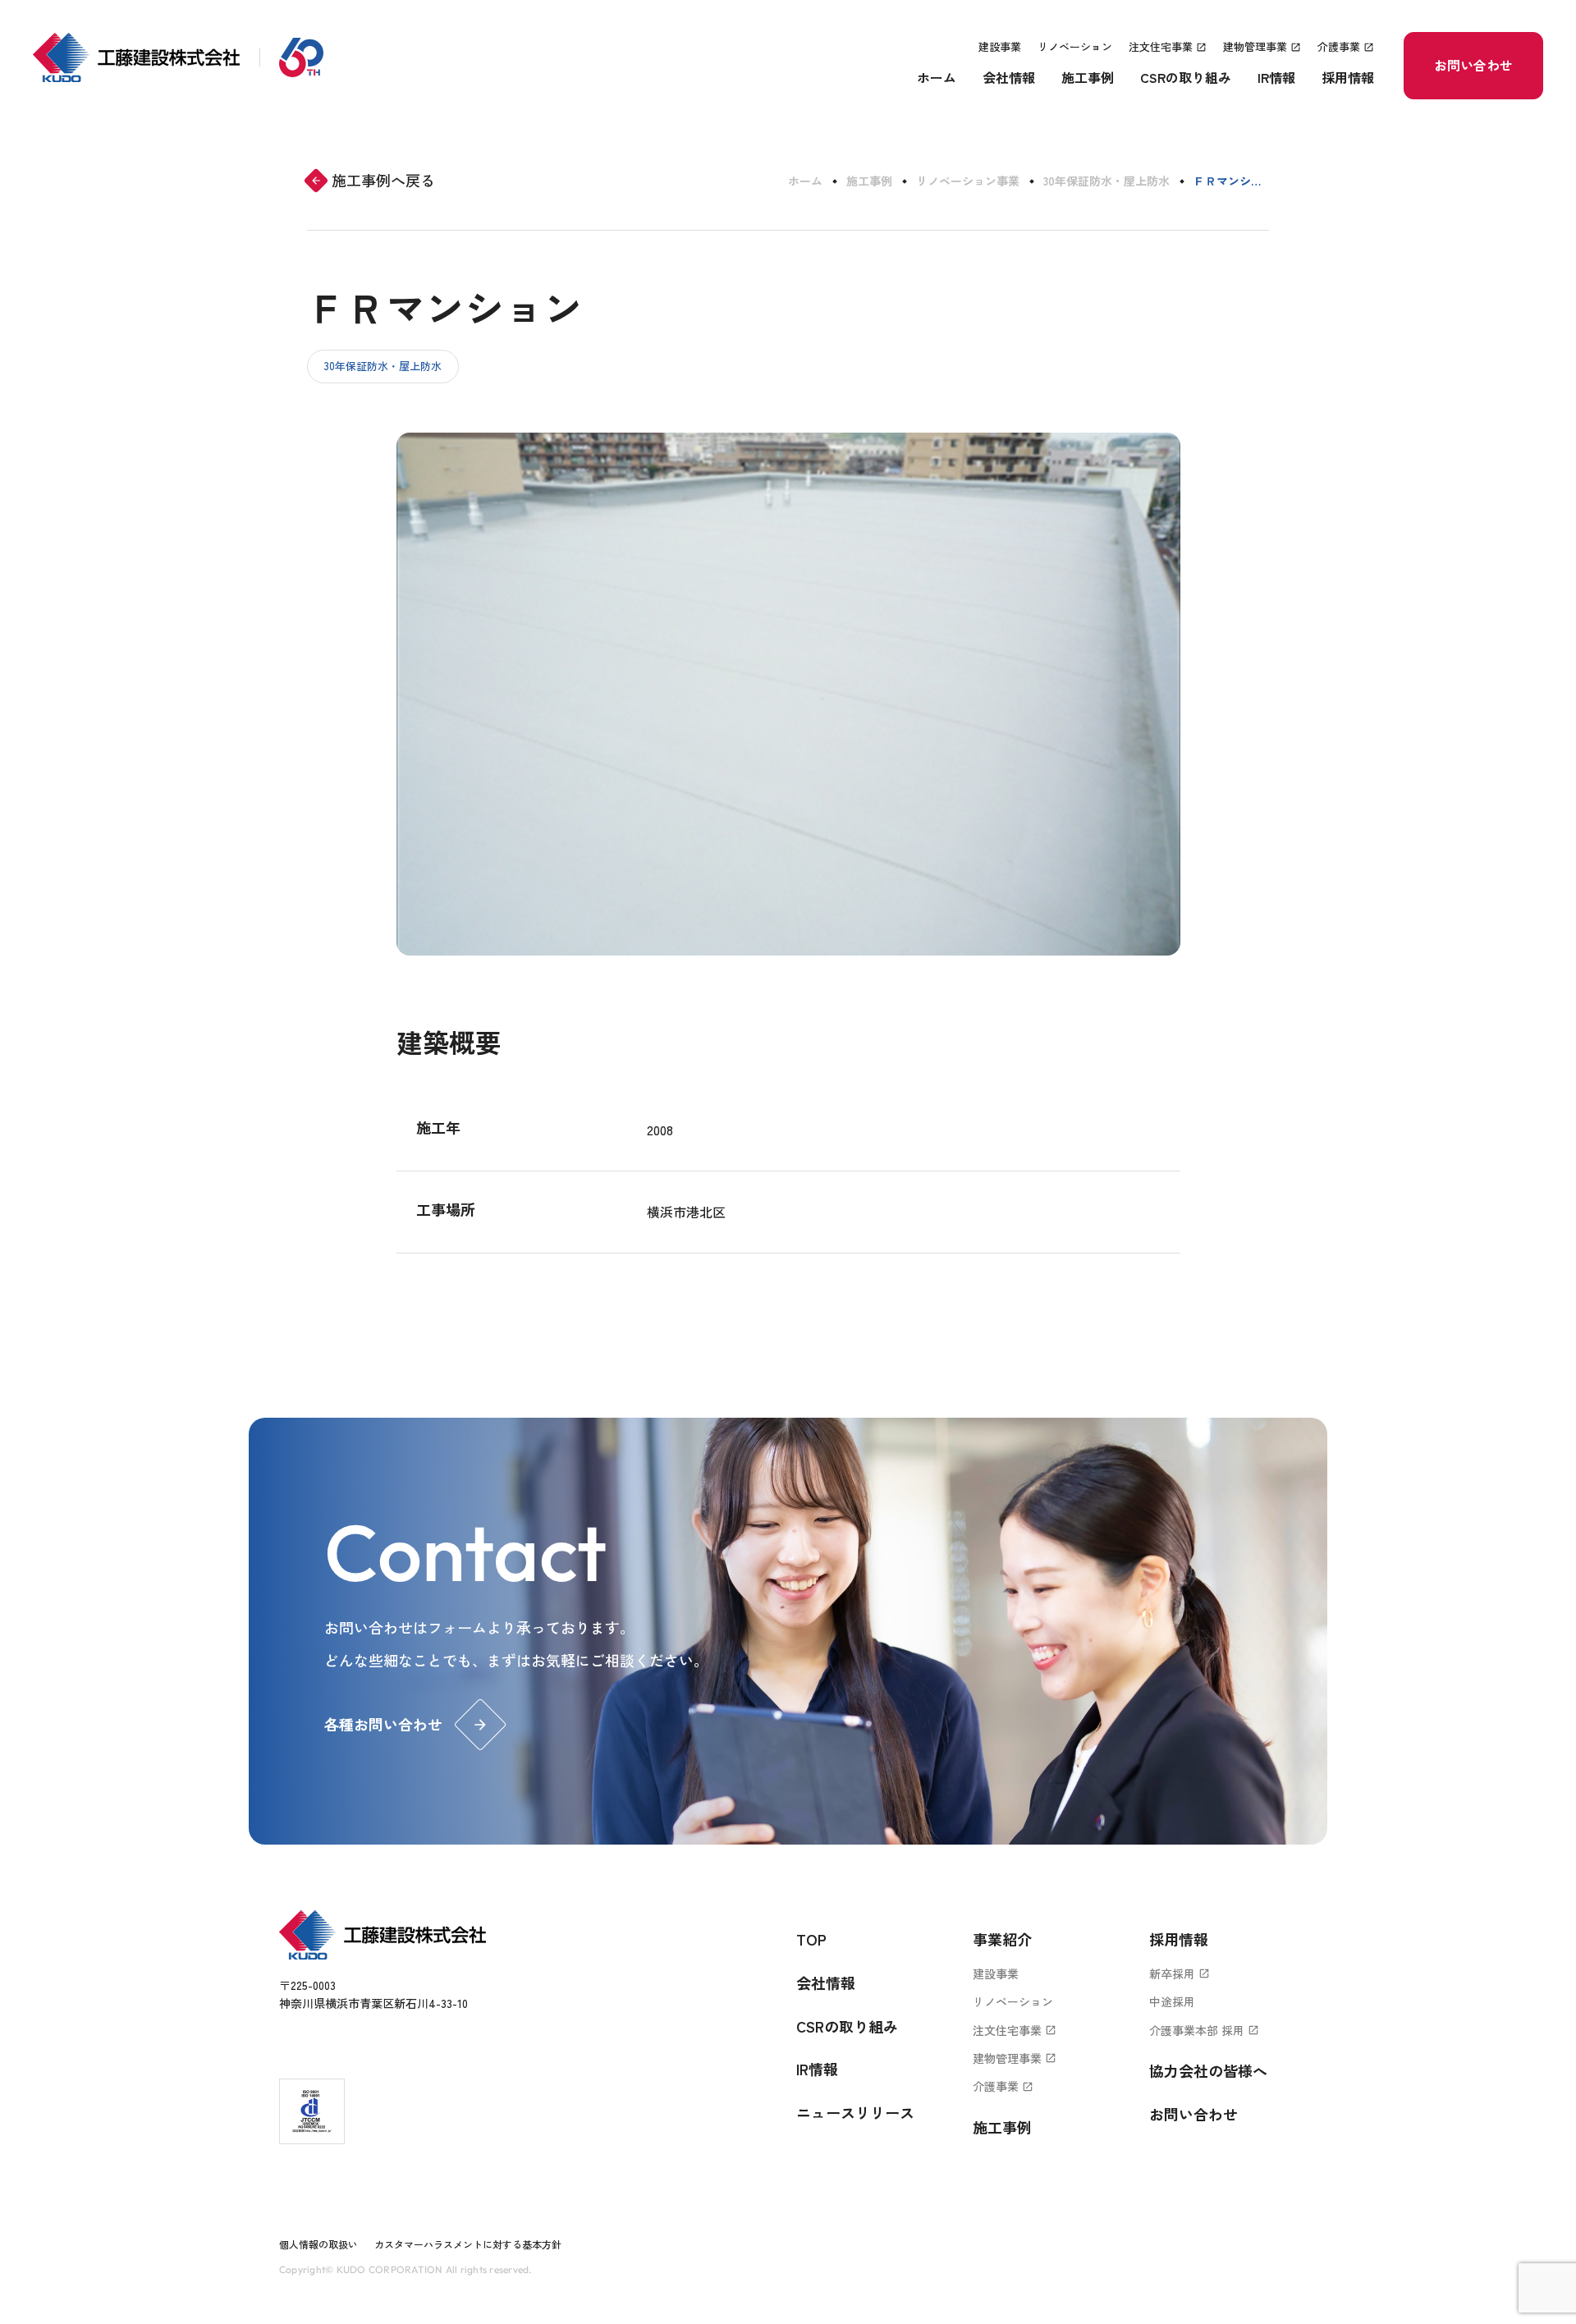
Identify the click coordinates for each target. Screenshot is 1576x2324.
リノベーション (1075, 46)
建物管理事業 (1262, 46)
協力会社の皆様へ (1208, 2070)
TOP (811, 1939)
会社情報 (1009, 77)
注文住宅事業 (1168, 46)
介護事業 (1346, 46)
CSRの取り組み (1186, 77)
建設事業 (1000, 46)
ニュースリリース (855, 2112)
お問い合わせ (1473, 65)
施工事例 (1088, 77)
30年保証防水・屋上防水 (1106, 181)
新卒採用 (1180, 1973)
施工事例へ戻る (373, 180)
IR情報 (1276, 77)
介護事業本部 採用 (1204, 2030)
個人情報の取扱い (318, 2244)
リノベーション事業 (968, 181)
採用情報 (1348, 77)
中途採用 (1172, 2001)
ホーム (937, 77)
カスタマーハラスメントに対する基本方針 (468, 2244)
